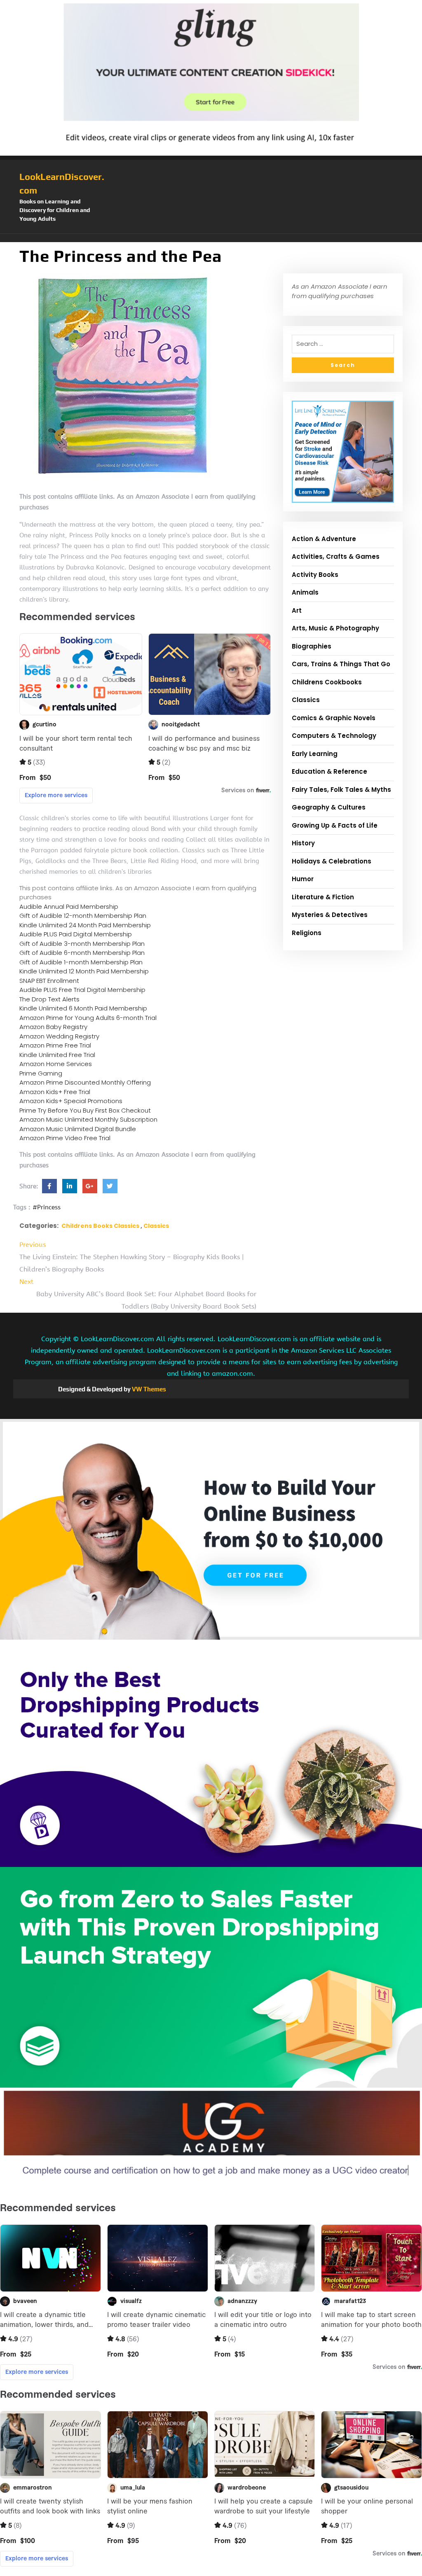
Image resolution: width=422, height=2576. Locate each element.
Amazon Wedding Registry (59, 1036)
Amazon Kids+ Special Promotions (71, 1101)
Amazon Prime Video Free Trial (65, 1138)
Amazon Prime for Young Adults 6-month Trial (88, 1018)
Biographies (312, 646)
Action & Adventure (324, 539)
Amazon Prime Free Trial (55, 1045)
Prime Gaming (41, 1073)
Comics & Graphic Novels (334, 718)
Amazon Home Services (56, 1064)
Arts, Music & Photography (335, 628)
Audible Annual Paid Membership (69, 906)
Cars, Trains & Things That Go (341, 664)
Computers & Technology (334, 736)
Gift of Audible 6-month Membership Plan (82, 953)
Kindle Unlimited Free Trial (57, 1055)
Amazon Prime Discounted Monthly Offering (85, 1082)
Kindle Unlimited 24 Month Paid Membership (85, 925)
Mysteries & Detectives (330, 915)
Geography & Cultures (329, 807)
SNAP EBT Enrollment (49, 981)
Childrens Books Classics (100, 1226)
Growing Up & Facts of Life (335, 825)
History (303, 843)
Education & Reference (329, 771)
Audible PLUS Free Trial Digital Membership (82, 990)
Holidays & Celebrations (332, 861)
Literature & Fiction (323, 897)
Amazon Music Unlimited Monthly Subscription (88, 1119)
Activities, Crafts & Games (336, 556)
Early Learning (315, 754)
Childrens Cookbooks (327, 682)
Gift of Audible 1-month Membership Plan (81, 962)
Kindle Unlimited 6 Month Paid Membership (83, 1008)
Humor (303, 879)
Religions (307, 933)
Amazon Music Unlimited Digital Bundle (78, 1129)
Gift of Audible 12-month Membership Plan (83, 916)
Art (297, 610)
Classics (156, 1226)
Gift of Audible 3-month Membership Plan (82, 944)
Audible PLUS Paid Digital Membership (76, 934)
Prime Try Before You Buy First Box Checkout (85, 1110)
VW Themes (148, 1389)
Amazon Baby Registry (53, 1027)
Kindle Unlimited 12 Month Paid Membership (84, 971)
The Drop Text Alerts (49, 999)
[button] (211, 238)
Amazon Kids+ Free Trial (55, 1092)
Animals (305, 592)
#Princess (47, 1207)
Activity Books (315, 575)
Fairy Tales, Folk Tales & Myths (341, 790)
